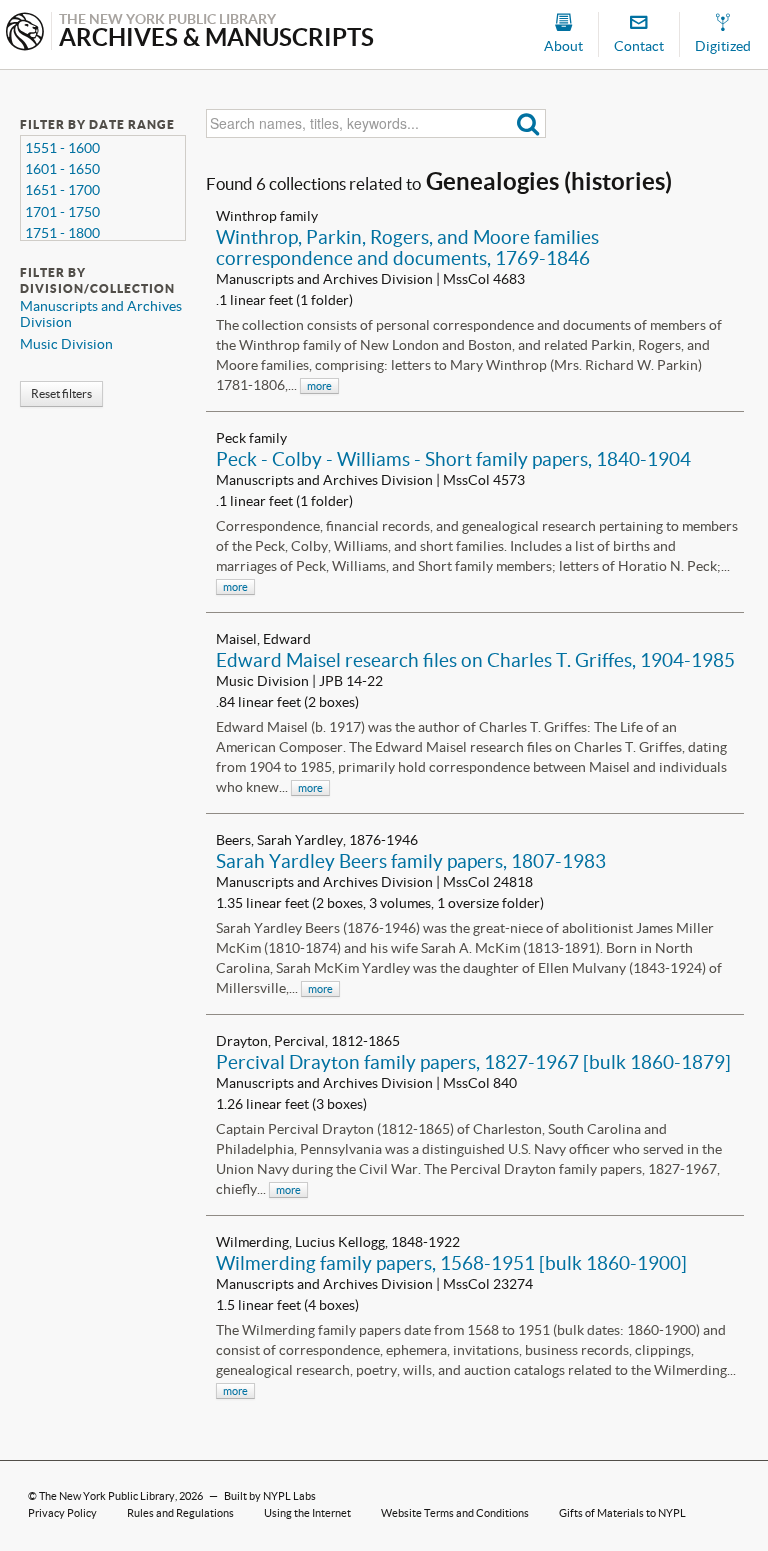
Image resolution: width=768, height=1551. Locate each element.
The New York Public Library (107, 1496)
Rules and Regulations (180, 1513)
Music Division (66, 344)
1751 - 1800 (62, 233)
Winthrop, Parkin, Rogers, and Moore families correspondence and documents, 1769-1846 (407, 247)
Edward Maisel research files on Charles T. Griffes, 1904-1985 (475, 660)
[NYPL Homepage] (25, 33)
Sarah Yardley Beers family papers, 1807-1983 (411, 861)
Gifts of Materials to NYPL (622, 1513)
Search (528, 123)
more (319, 386)
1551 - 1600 (62, 148)
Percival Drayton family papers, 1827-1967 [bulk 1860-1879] (473, 1062)
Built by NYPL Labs (270, 1496)
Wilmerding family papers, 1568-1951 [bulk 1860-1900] (451, 1263)
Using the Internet (307, 1513)
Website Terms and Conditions (455, 1513)
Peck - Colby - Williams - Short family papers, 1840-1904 (453, 459)
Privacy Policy (62, 1513)
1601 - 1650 (62, 169)
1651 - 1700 (62, 190)
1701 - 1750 (62, 212)
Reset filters (61, 393)
